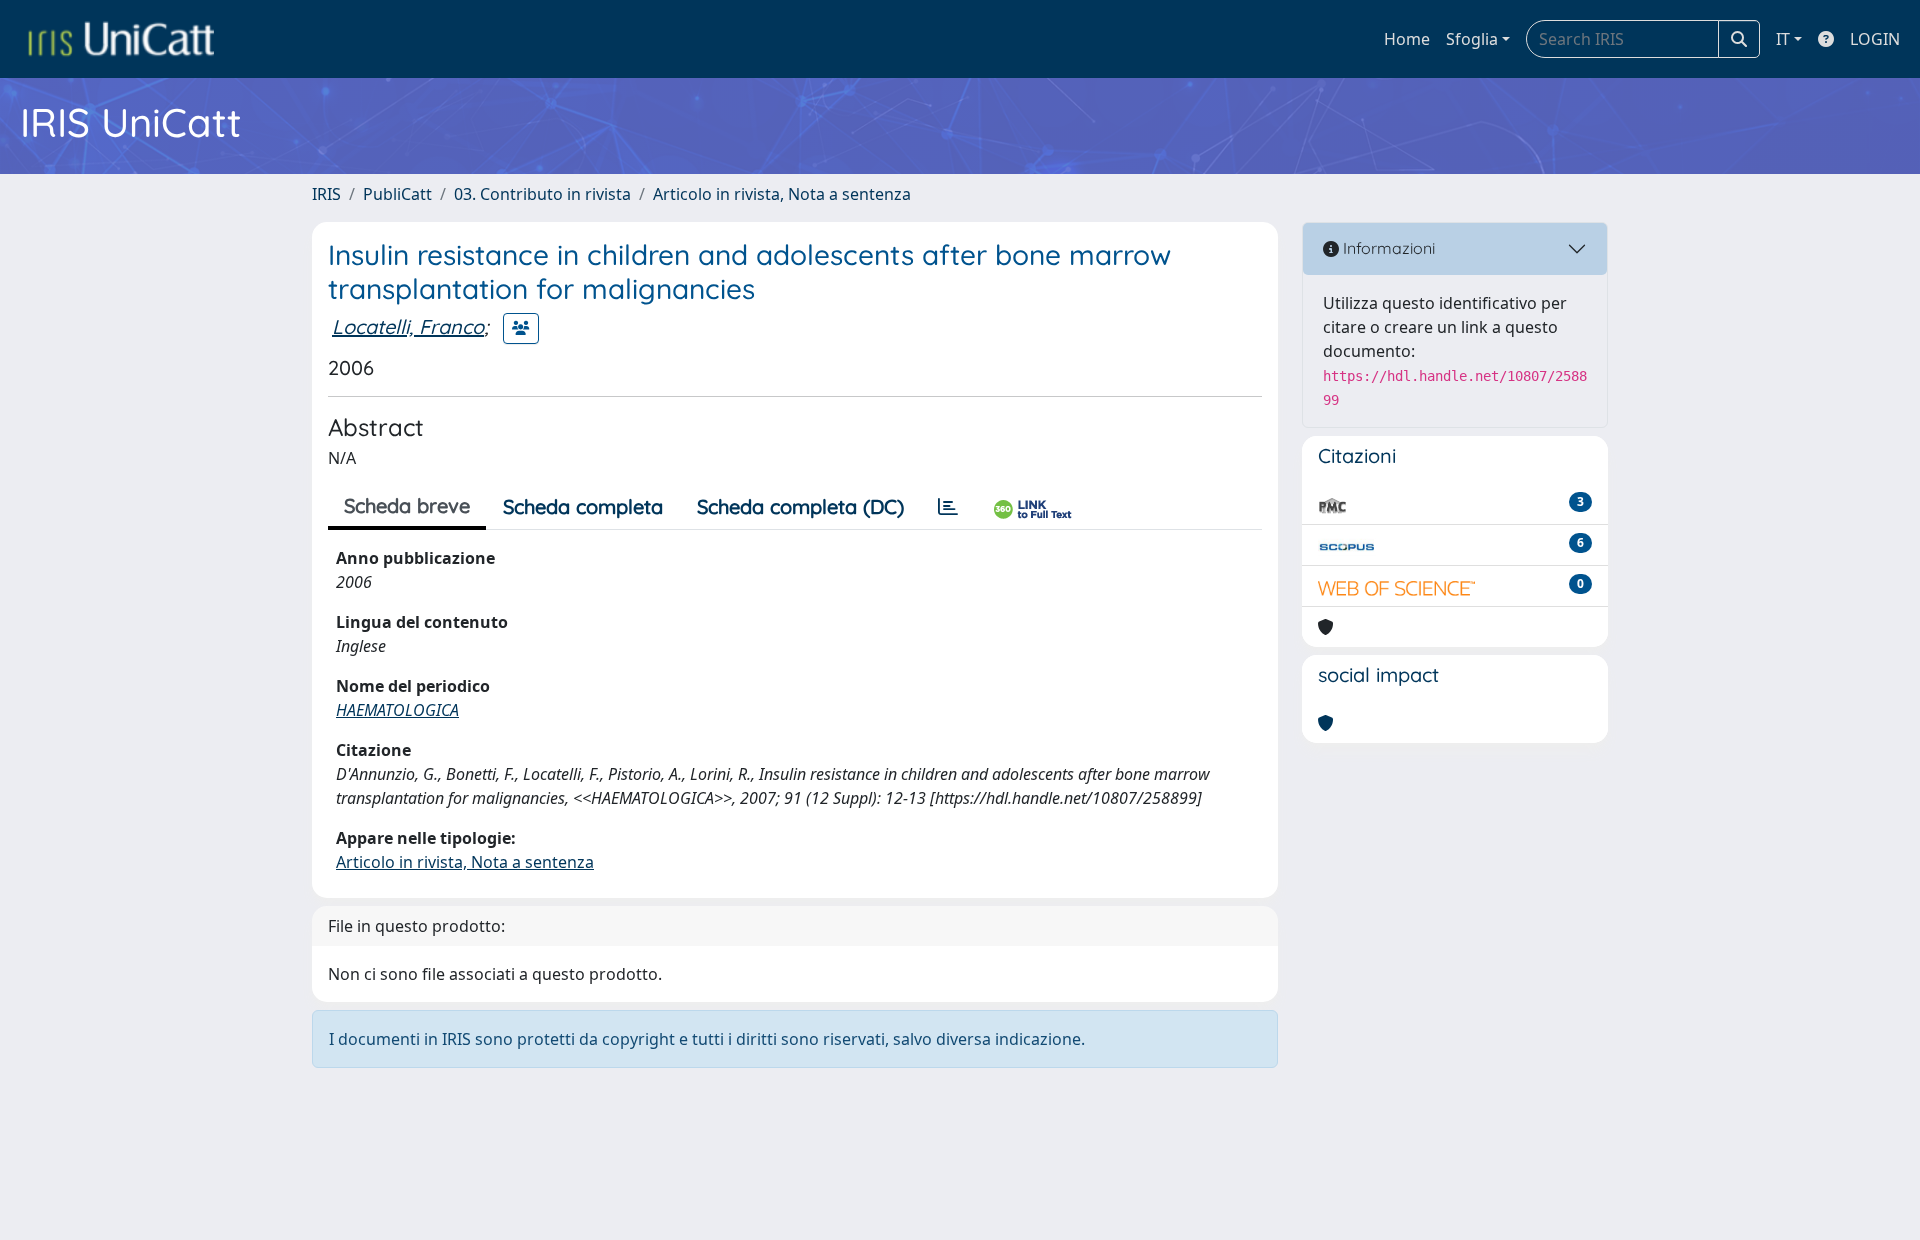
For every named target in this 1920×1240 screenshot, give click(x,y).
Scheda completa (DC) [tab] (800, 506)
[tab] (948, 507)
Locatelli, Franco (408, 326)
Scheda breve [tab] (407, 505)
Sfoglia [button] (1472, 39)
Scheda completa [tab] (583, 506)
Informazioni (1387, 248)
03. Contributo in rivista (542, 194)
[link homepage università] (121, 39)
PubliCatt (397, 194)
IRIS (326, 194)
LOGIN (1875, 39)
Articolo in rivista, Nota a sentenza (782, 194)
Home (1407, 39)
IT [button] (1783, 39)
